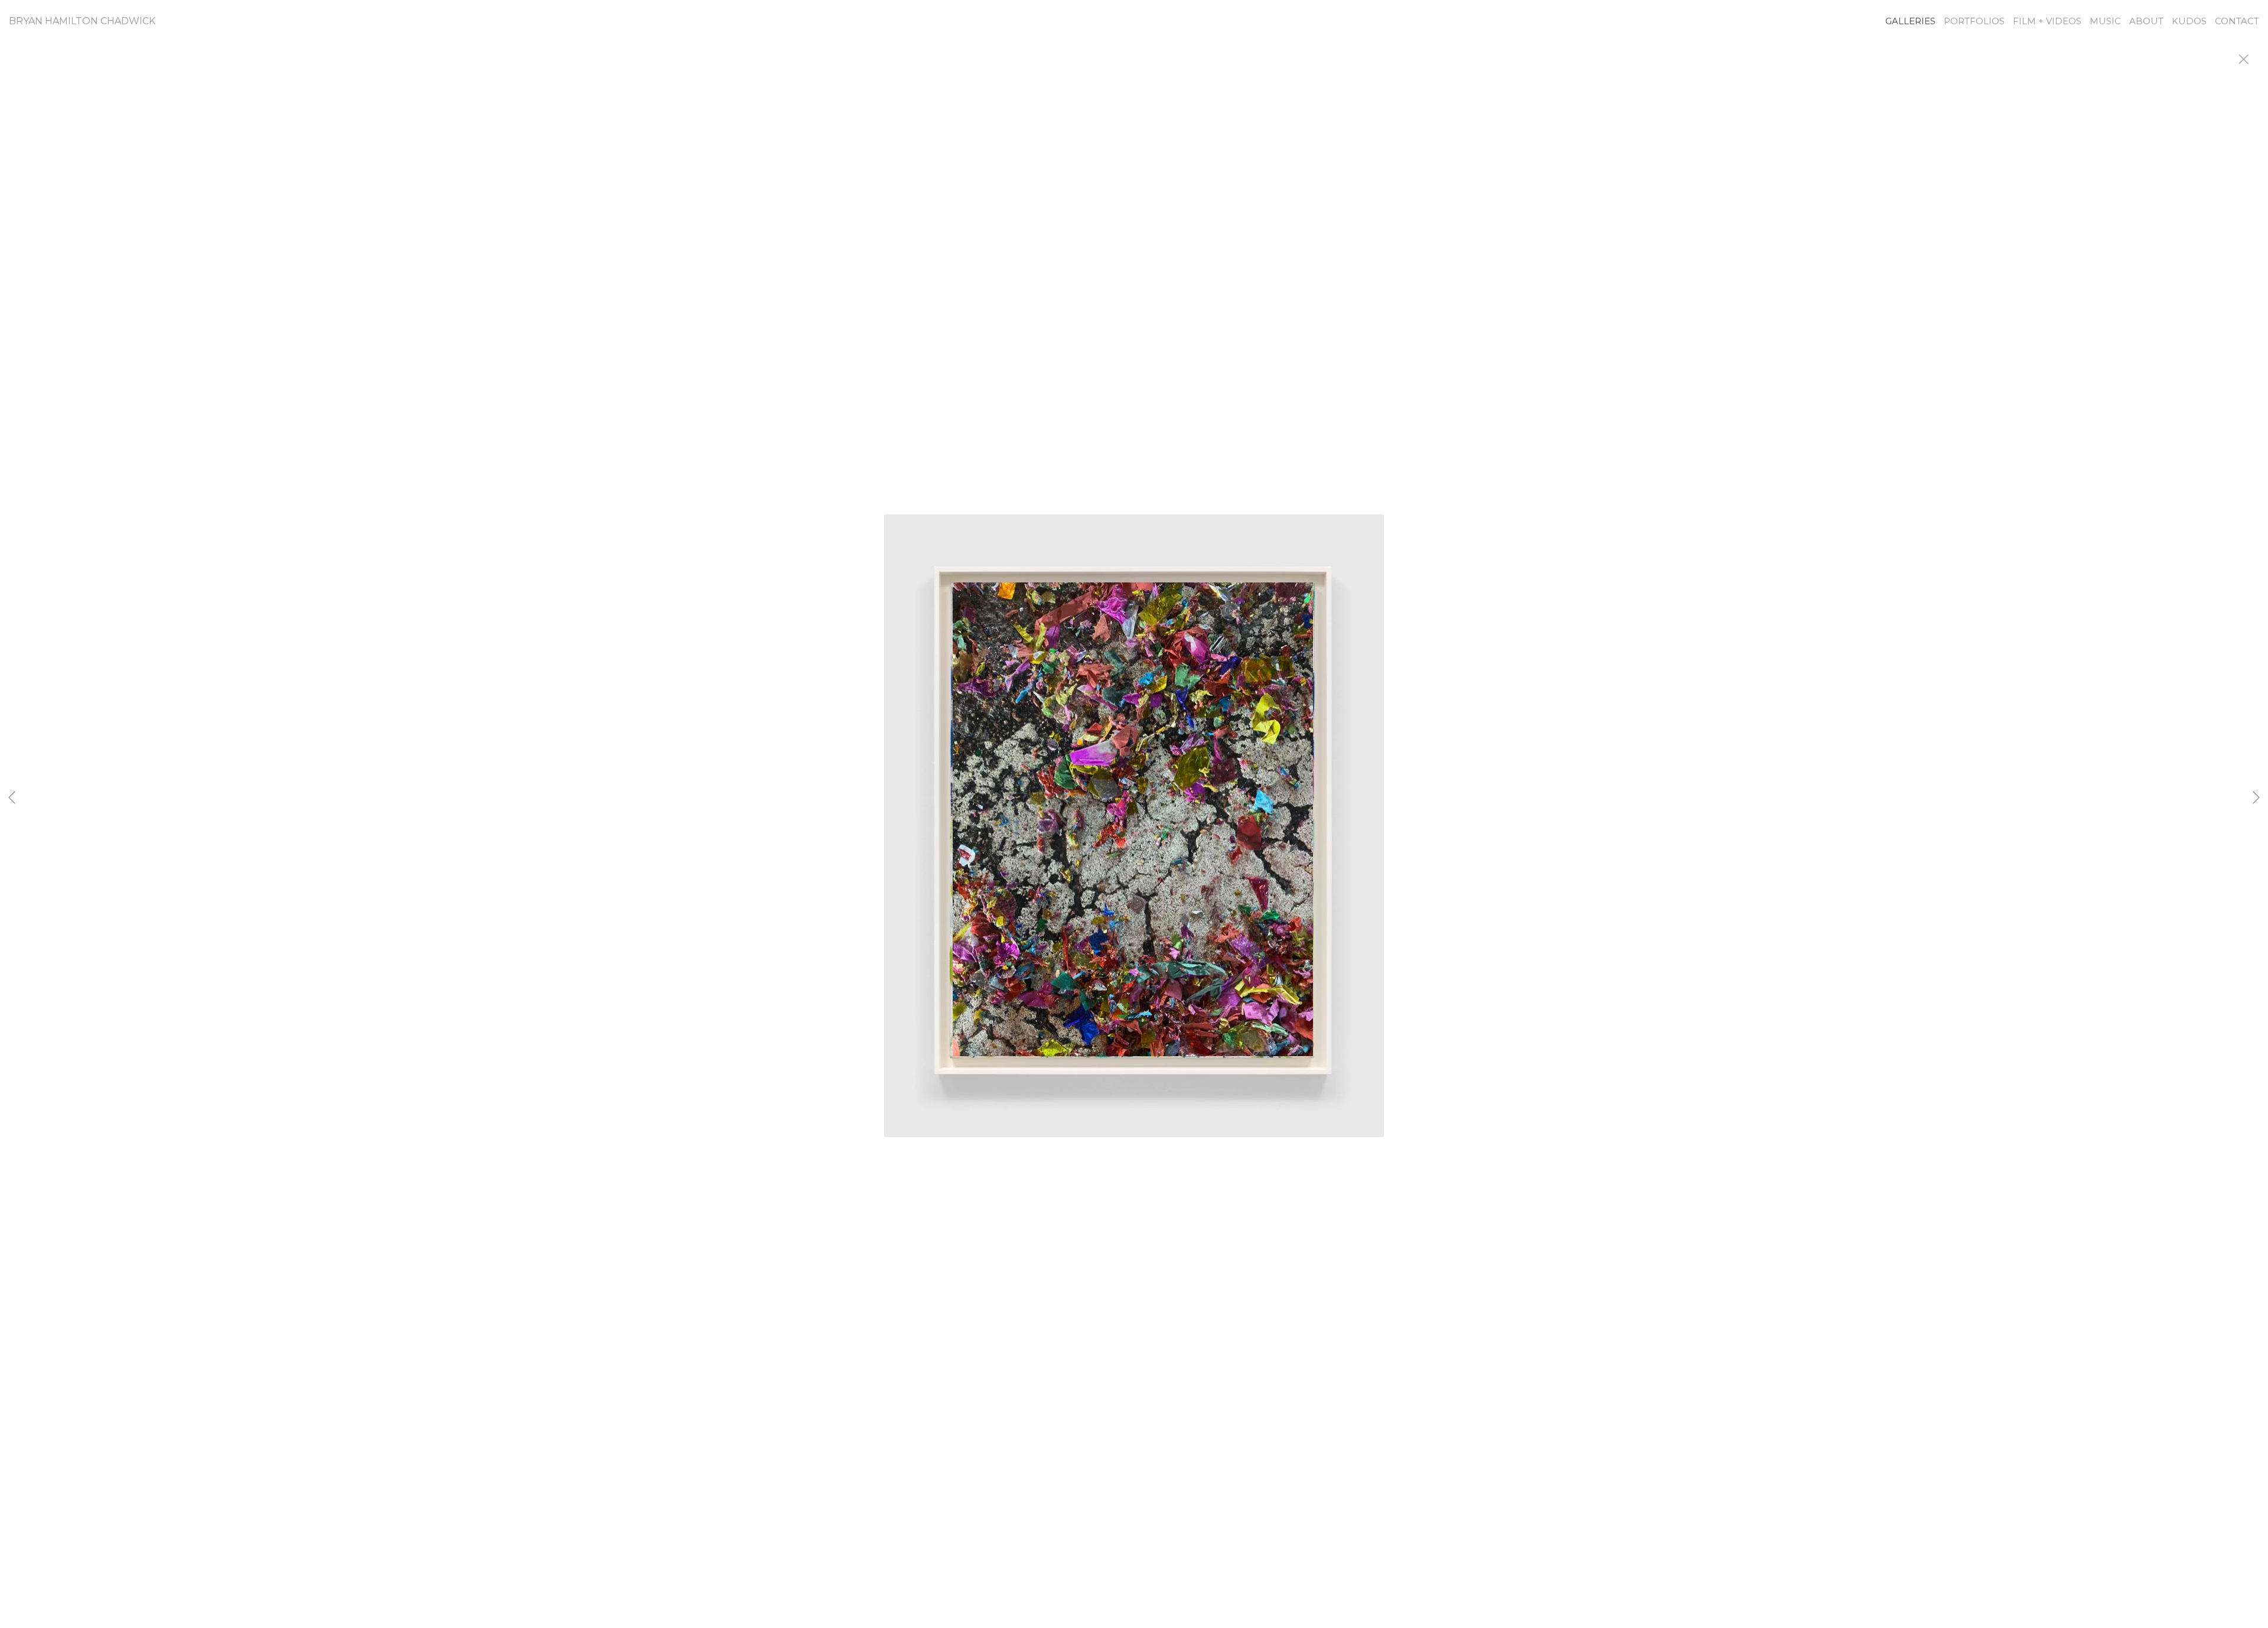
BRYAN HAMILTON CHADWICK (82, 21)
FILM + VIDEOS (2047, 21)
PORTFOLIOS (1974, 21)
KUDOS (2189, 21)
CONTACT (2237, 21)
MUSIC (2105, 21)
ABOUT (2146, 21)
